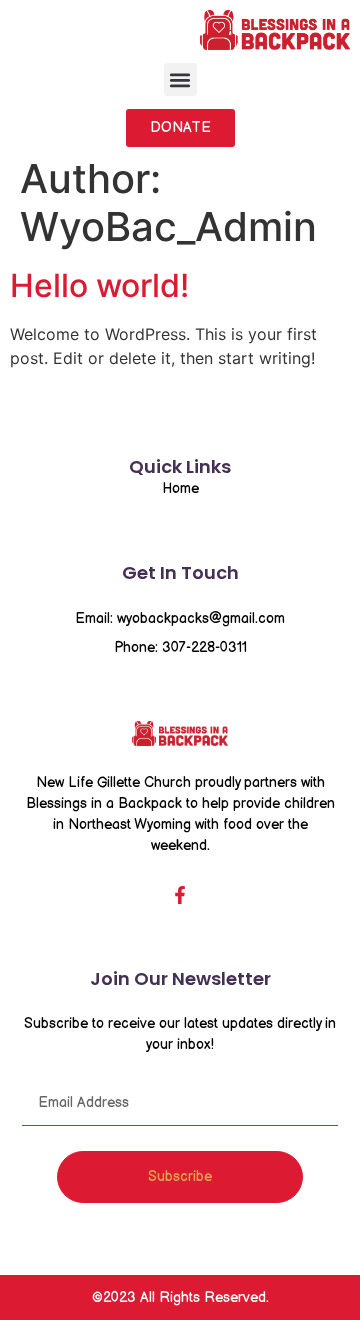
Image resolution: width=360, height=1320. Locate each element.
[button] (180, 79)
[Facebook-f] (180, 895)
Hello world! (99, 285)
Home (180, 488)
